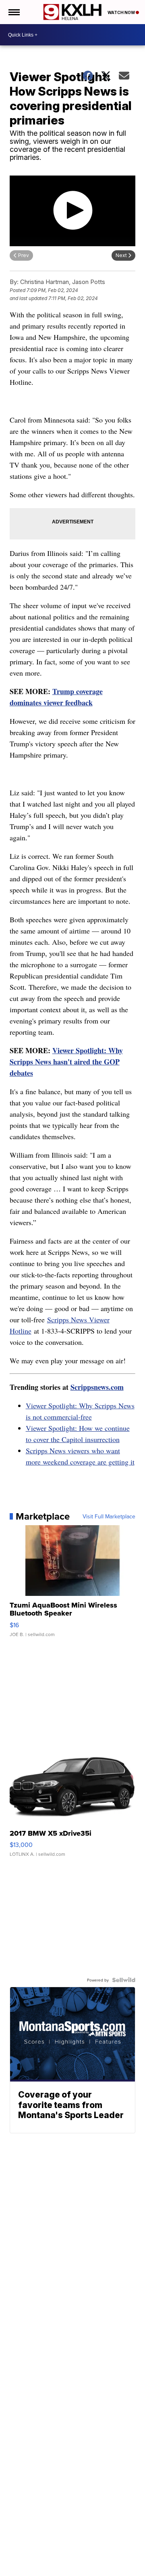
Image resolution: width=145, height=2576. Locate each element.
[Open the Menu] (13, 12)
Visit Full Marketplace (109, 1516)
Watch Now (122, 12)
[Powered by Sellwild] (124, 1980)
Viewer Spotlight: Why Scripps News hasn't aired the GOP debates (66, 1062)
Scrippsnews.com (97, 1387)
